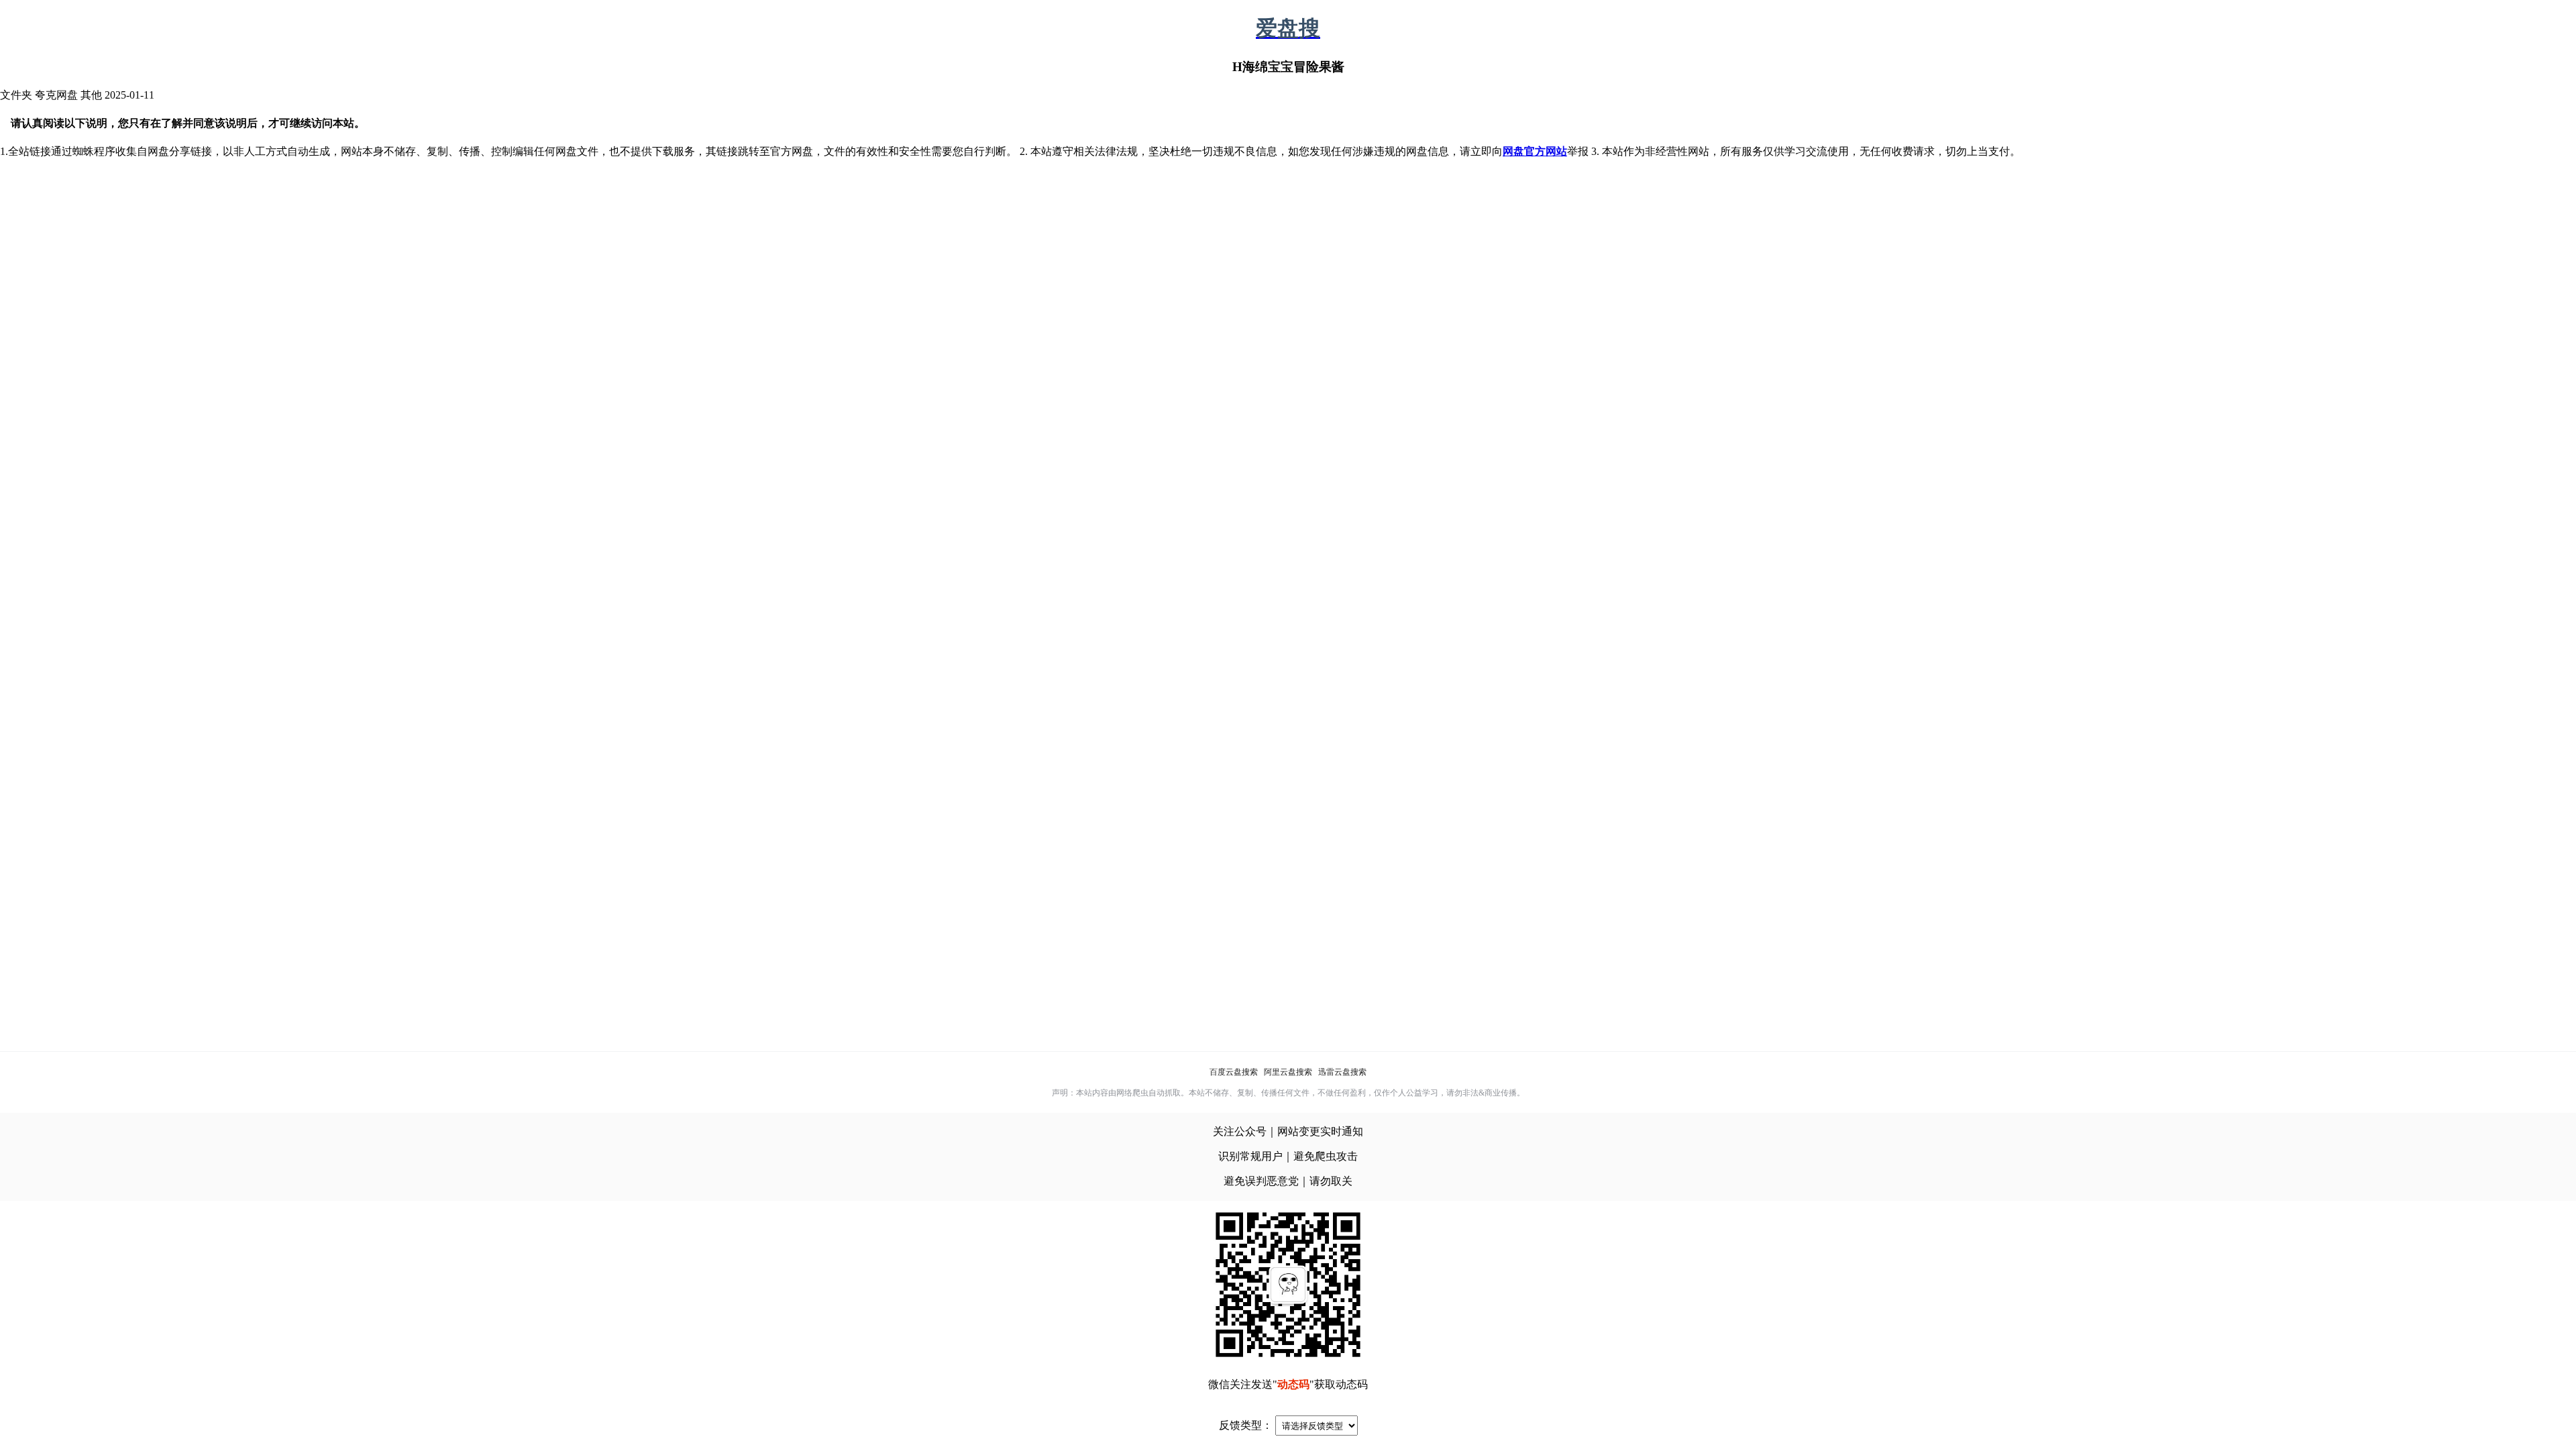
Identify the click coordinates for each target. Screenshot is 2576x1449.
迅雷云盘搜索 (1342, 1072)
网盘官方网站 (1535, 151)
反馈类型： (1246, 1425)
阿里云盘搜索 (1288, 1072)
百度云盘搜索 (1234, 1072)
